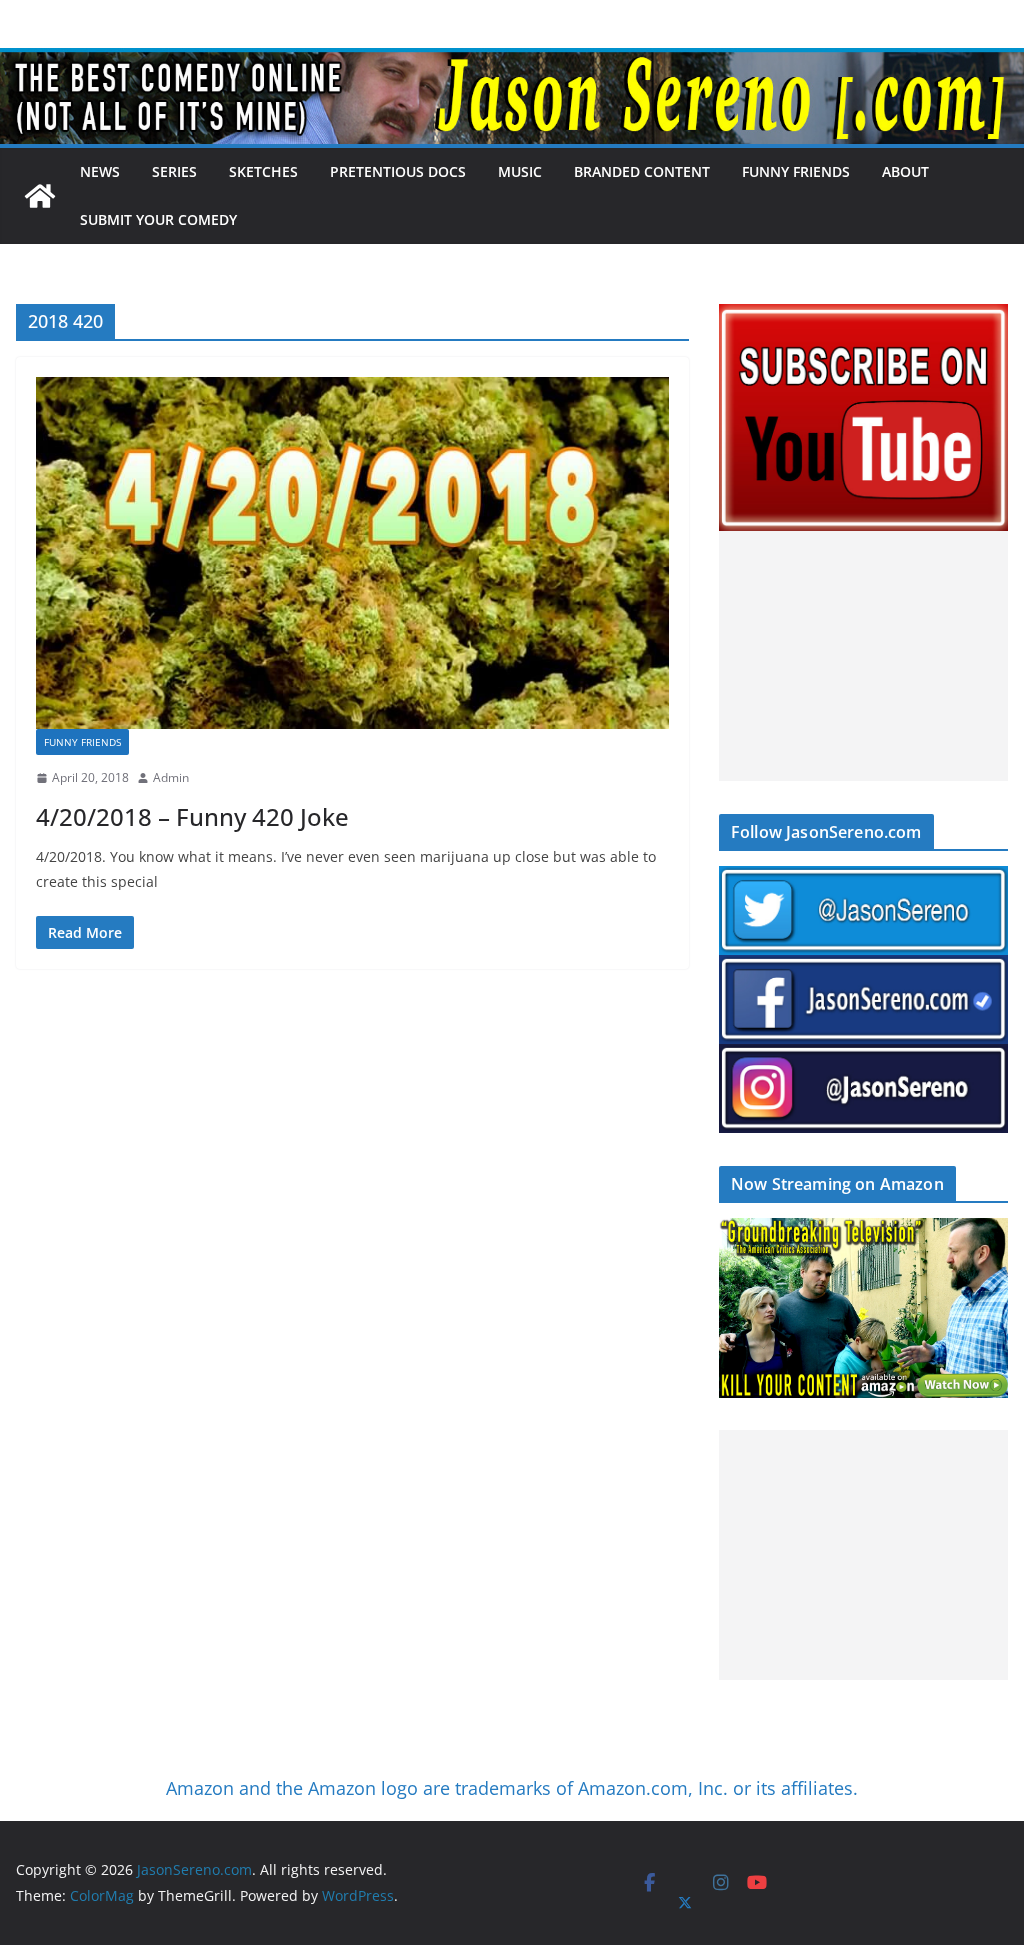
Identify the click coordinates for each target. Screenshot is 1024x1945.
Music (520, 171)
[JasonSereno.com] (512, 62)
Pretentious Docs (398, 171)
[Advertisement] (863, 656)
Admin (171, 777)
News (100, 171)
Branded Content (642, 171)
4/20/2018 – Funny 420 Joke (192, 816)
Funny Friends (796, 171)
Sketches (263, 171)
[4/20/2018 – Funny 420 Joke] (352, 553)
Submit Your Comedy (158, 219)
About (905, 171)
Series (174, 171)
